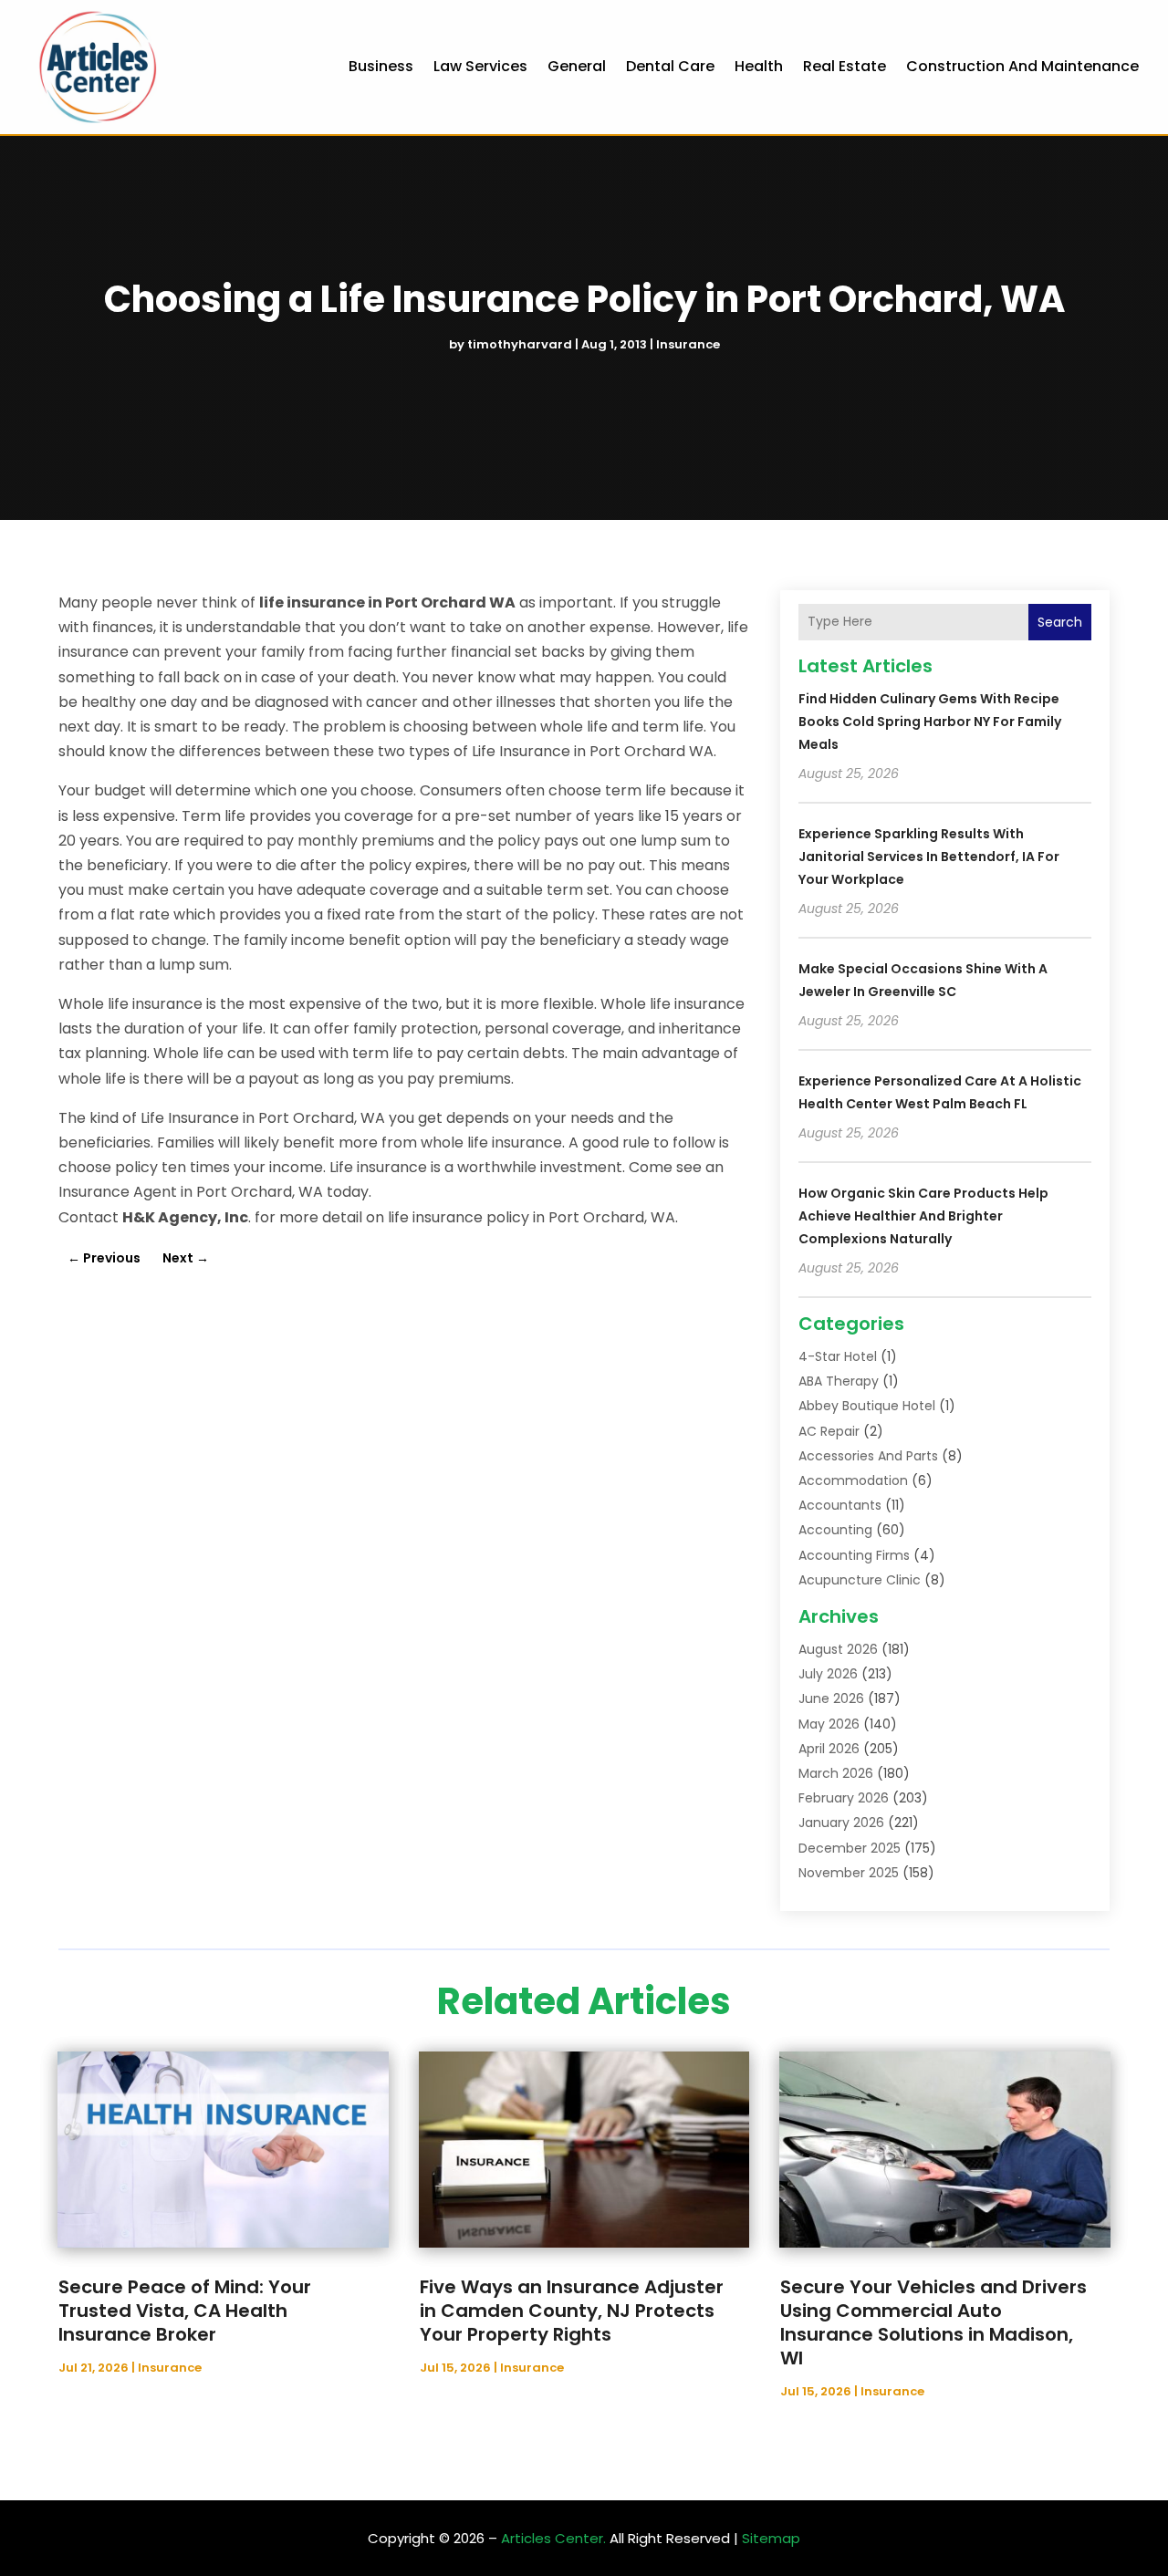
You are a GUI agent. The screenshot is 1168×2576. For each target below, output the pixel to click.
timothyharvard (520, 344)
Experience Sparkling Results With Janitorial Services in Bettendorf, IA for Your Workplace (929, 857)
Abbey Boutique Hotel (867, 1406)
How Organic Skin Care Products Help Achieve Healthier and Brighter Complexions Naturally (923, 1216)
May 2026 (829, 1724)
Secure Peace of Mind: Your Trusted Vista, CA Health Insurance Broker (185, 2311)
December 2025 (850, 1848)
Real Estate (845, 66)
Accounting (835, 1530)
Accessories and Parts (868, 1456)
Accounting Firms (854, 1555)
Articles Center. (553, 2538)
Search (1060, 622)
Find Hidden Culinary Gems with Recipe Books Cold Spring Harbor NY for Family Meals (930, 722)
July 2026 (828, 1674)
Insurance (688, 344)
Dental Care (670, 66)
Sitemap (771, 2538)
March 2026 (836, 1773)
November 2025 (849, 1873)
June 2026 (831, 1698)
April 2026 (829, 1749)
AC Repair (829, 1431)
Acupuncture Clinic (860, 1580)
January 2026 (841, 1823)
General (577, 66)
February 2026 (844, 1798)
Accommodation (853, 1480)
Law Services (480, 66)
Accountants (840, 1505)
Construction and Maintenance (1022, 66)
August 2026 (838, 1649)
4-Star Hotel (838, 1356)
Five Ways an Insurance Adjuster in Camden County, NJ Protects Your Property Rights (572, 2311)
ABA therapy (839, 1381)
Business (381, 66)
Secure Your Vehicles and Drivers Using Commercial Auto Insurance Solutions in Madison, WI (933, 2322)
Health (759, 66)
